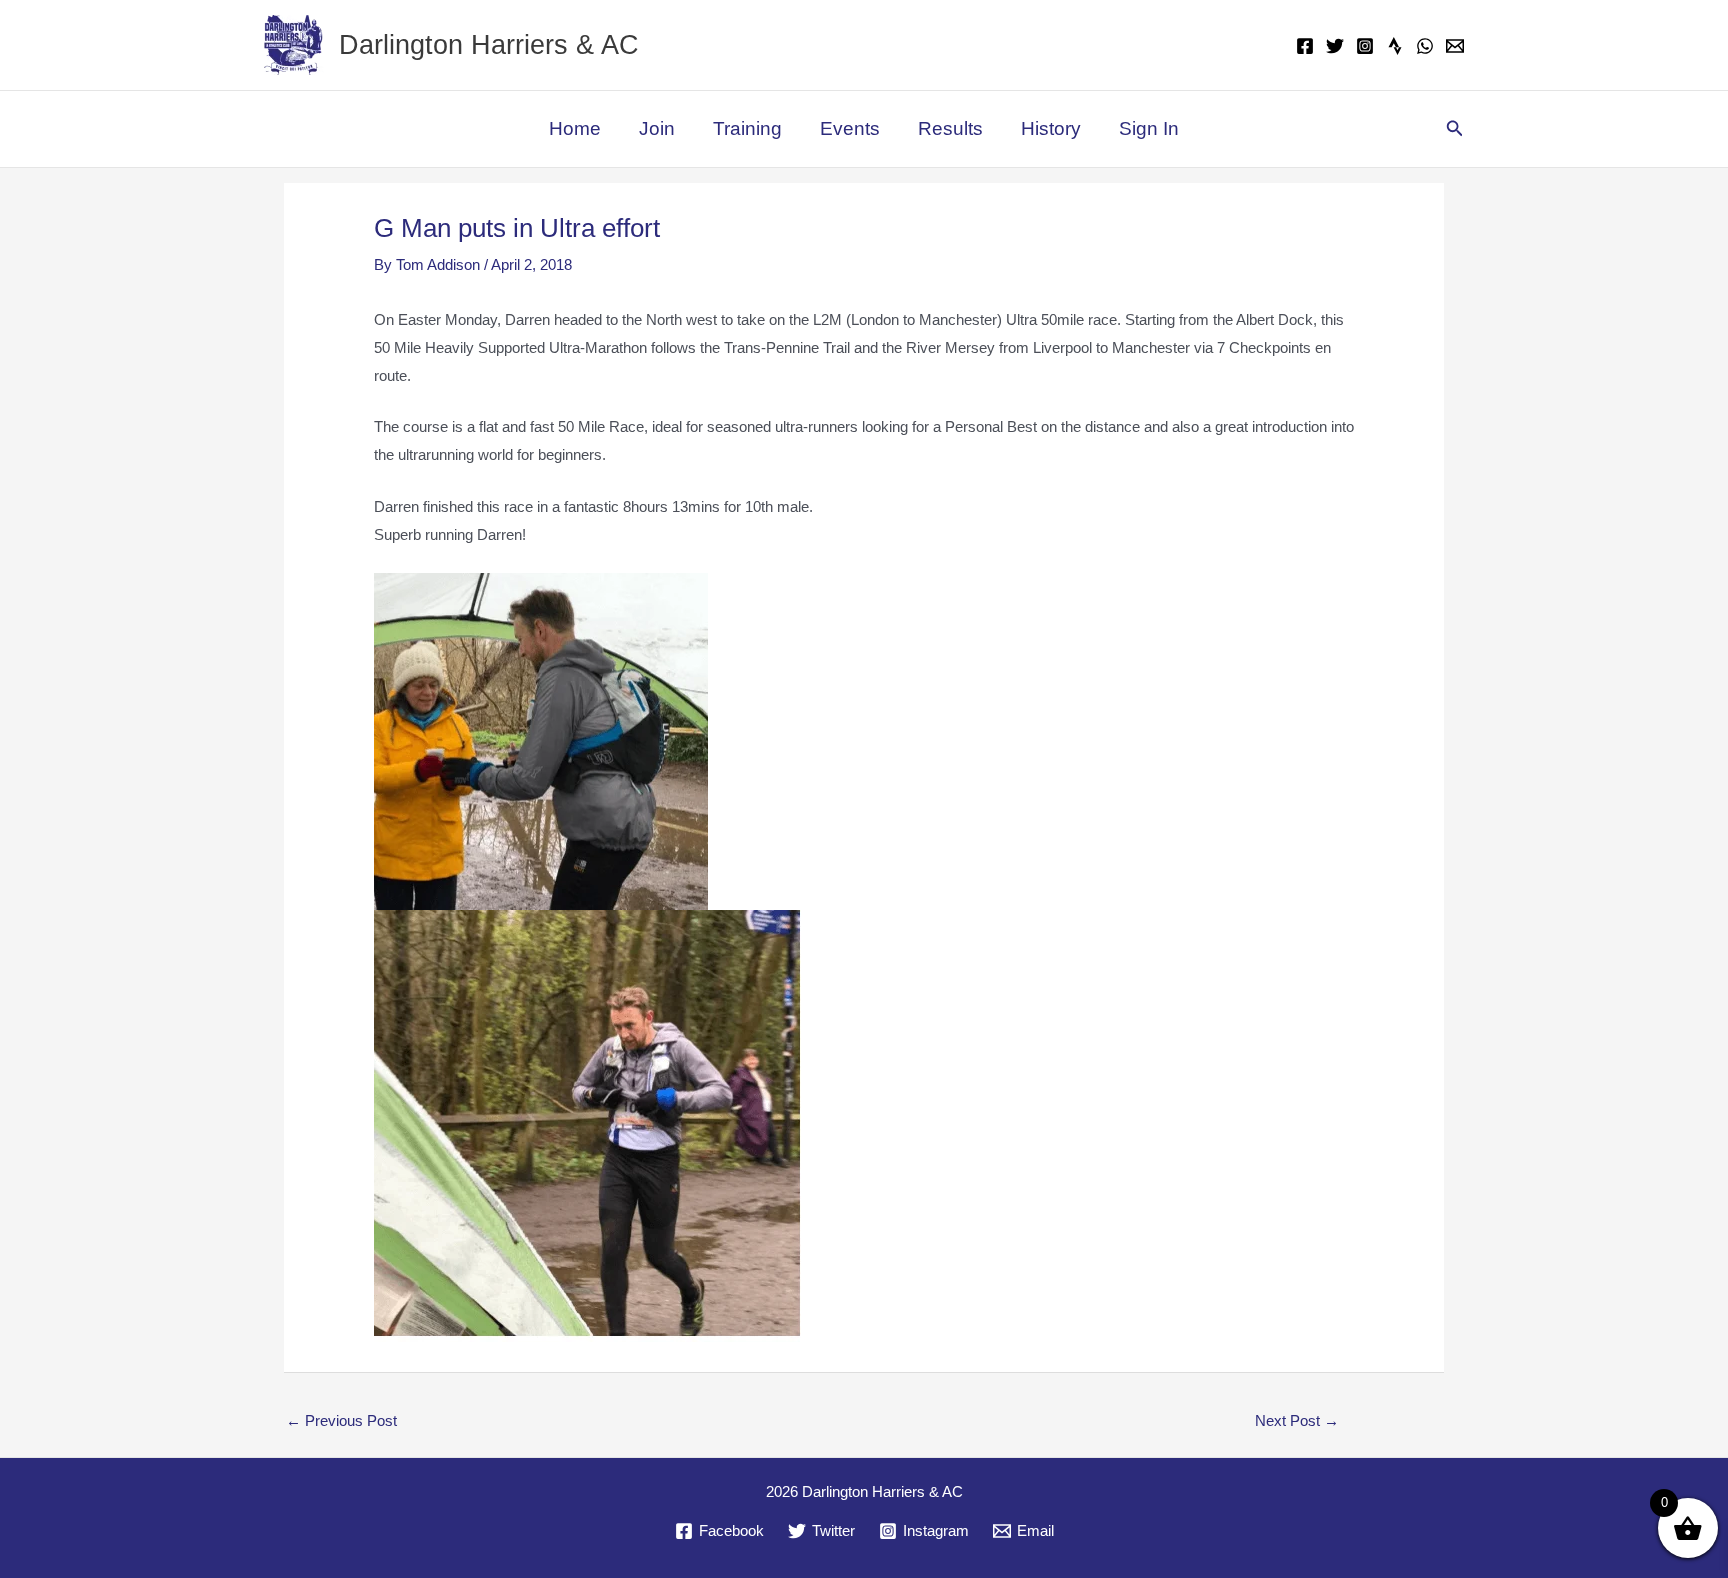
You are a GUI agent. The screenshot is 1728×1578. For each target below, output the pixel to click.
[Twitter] (1335, 46)
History (1051, 128)
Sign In (1149, 128)
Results (950, 128)
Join (657, 128)
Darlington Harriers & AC (489, 45)
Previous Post (341, 1420)
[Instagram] (1365, 46)
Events (850, 128)
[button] (1455, 129)
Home (575, 128)
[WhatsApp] (1425, 46)
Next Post (1297, 1420)
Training (747, 128)
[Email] (1455, 46)
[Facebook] (1305, 46)
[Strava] (1395, 46)
